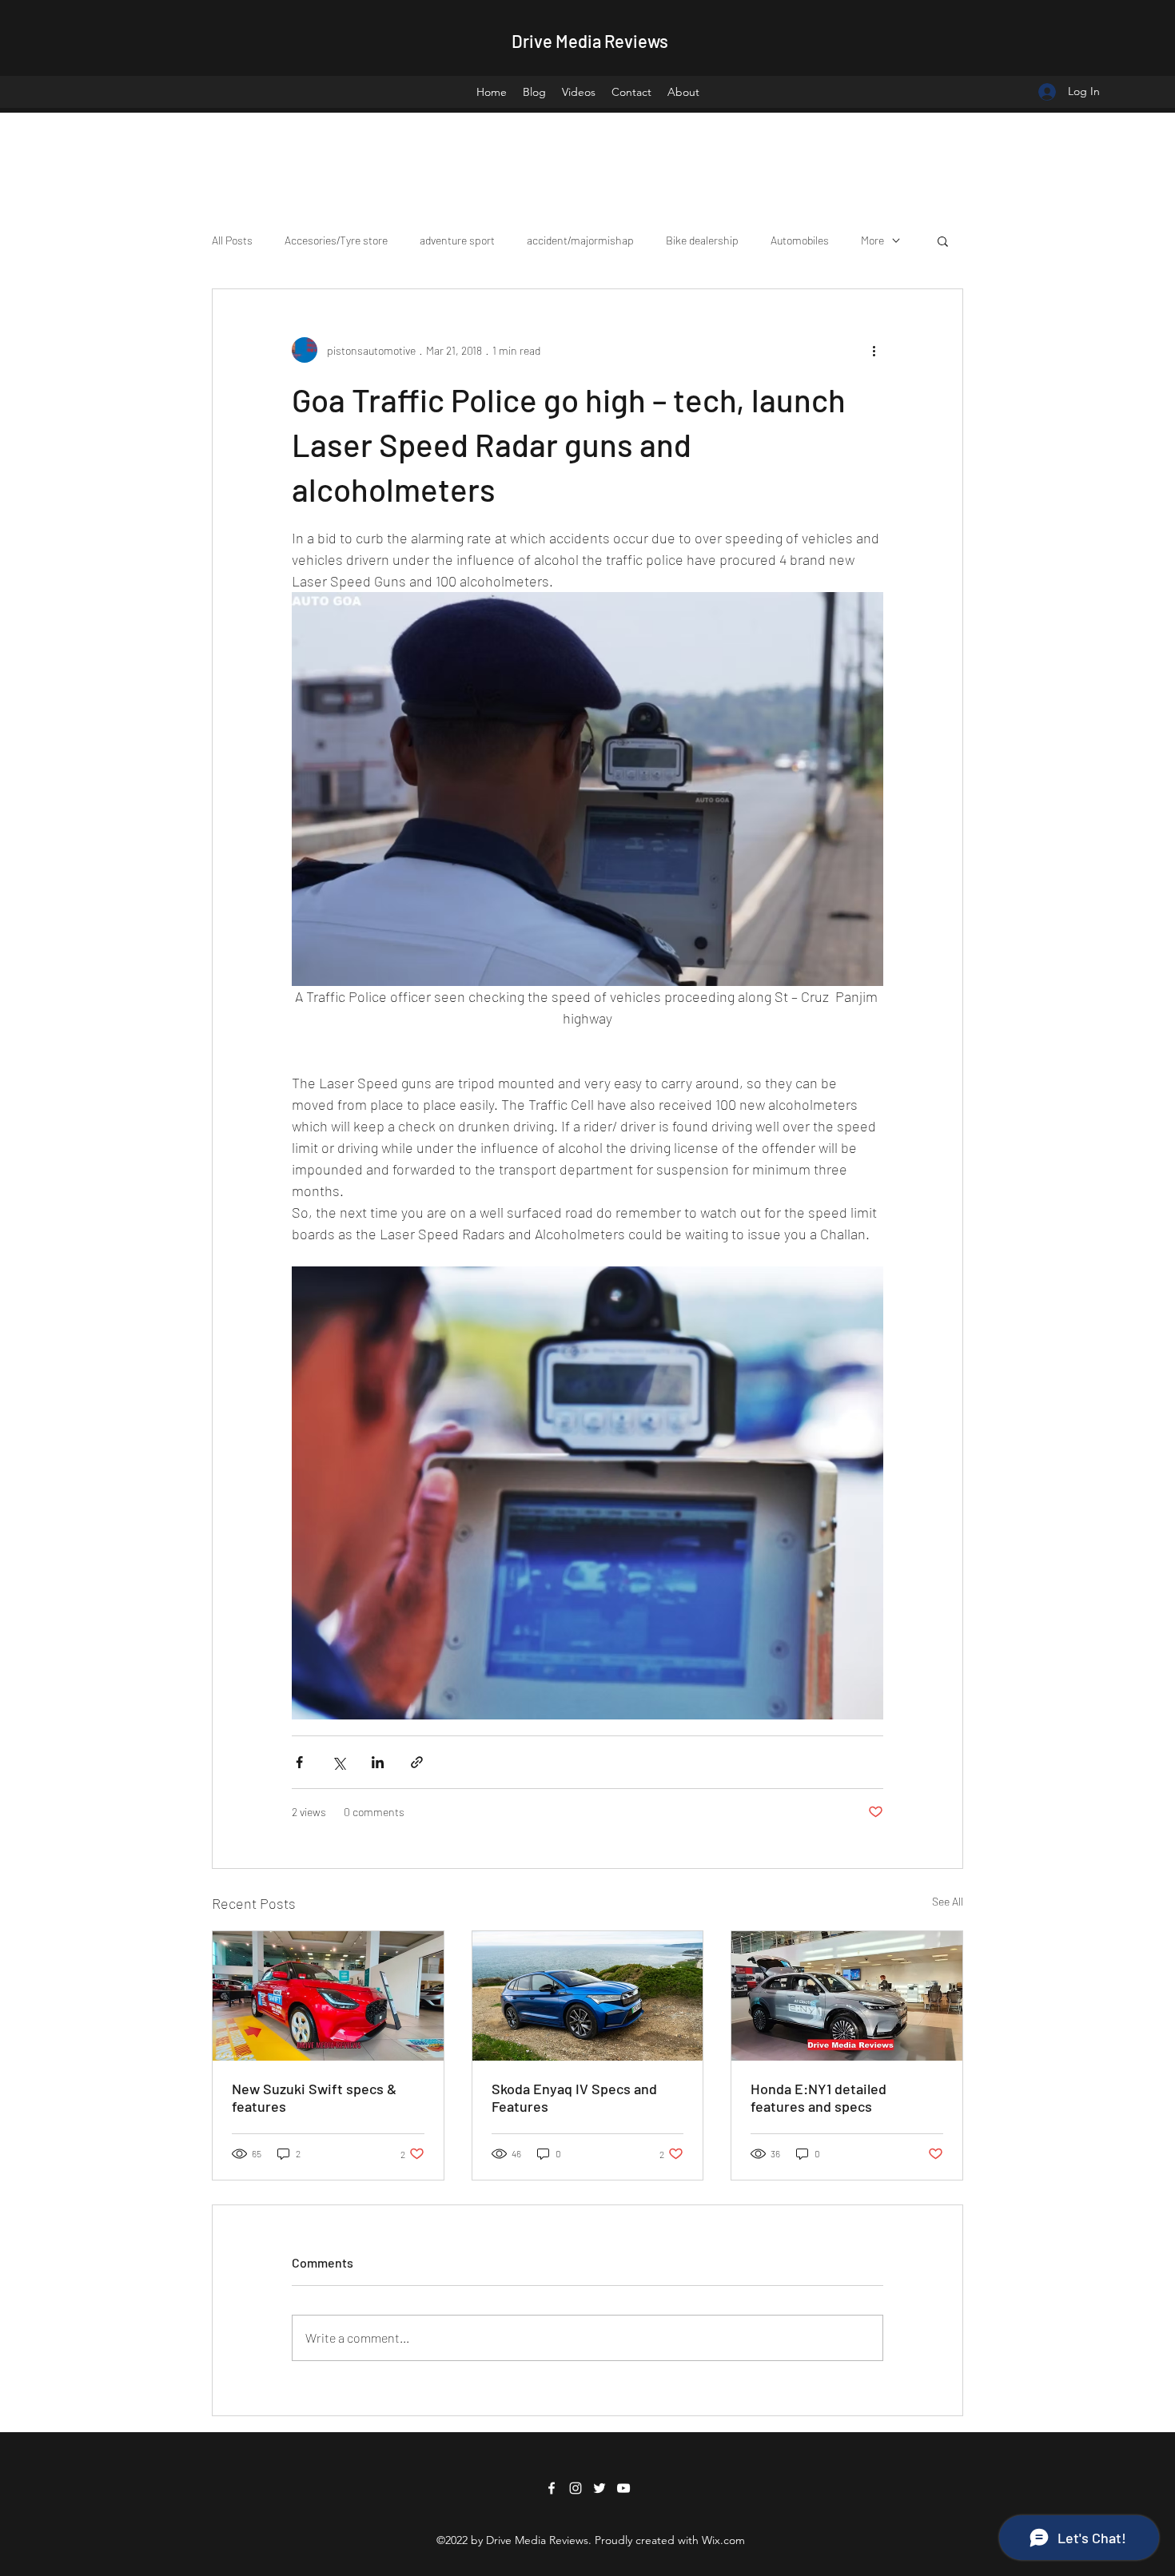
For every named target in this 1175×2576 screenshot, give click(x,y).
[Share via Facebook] (299, 1762)
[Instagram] (576, 2488)
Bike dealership (702, 240)
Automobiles (800, 240)
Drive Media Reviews (590, 41)
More (872, 240)
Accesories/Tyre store (336, 240)
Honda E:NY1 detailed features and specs (819, 2097)
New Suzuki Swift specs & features (314, 2097)
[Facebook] (552, 2488)
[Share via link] (417, 1762)
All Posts (232, 240)
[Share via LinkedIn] (378, 1762)
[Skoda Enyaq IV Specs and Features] (588, 1996)
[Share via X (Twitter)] (339, 1762)
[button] (943, 241)
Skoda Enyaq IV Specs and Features (574, 2097)
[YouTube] (623, 2488)
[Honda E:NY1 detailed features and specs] (847, 1996)
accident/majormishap (580, 240)
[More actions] (874, 350)
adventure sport (457, 240)
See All (948, 1901)
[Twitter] (599, 2488)
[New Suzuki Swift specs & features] (328, 1996)
